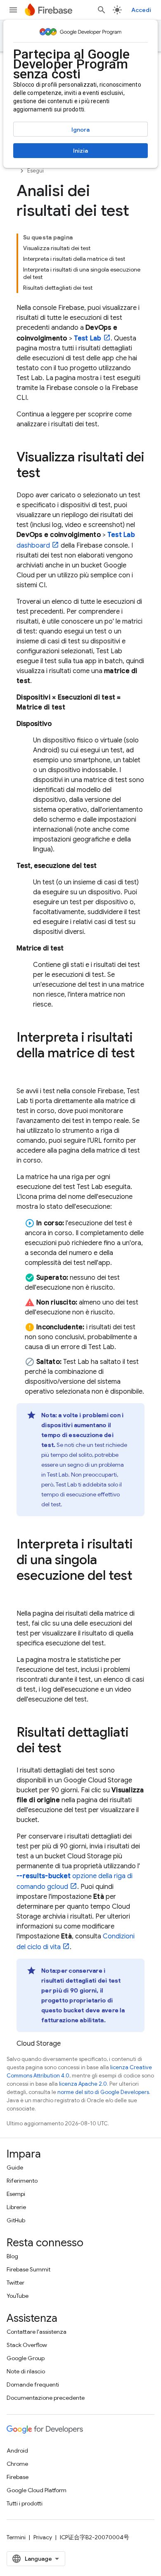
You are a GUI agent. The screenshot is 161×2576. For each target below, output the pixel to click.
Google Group (26, 2358)
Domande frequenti (33, 2385)
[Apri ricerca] (102, 10)
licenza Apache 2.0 (83, 2084)
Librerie (16, 2207)
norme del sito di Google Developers (103, 2092)
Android (17, 2451)
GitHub (16, 2220)
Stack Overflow (27, 2345)
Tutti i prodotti (25, 2503)
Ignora (80, 130)
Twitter (15, 2283)
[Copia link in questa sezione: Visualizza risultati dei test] (49, 474)
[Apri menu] (13, 10)
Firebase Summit (28, 2269)
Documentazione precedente (46, 2398)
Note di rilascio (26, 2371)
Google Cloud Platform (37, 2490)
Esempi (16, 2194)
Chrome (17, 2464)
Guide (15, 2167)
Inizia (80, 151)
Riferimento (22, 2181)
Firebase (18, 2477)
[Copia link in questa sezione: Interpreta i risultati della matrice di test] (25, 1070)
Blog (12, 2256)
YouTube (18, 2296)
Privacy (43, 2537)
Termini (16, 2537)
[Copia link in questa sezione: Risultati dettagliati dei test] (70, 1749)
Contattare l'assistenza (37, 2332)
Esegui (36, 171)
